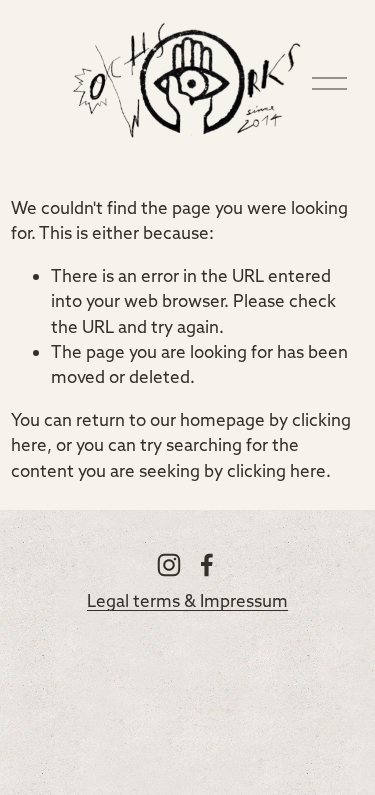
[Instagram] (169, 565)
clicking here (276, 470)
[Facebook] (207, 565)
